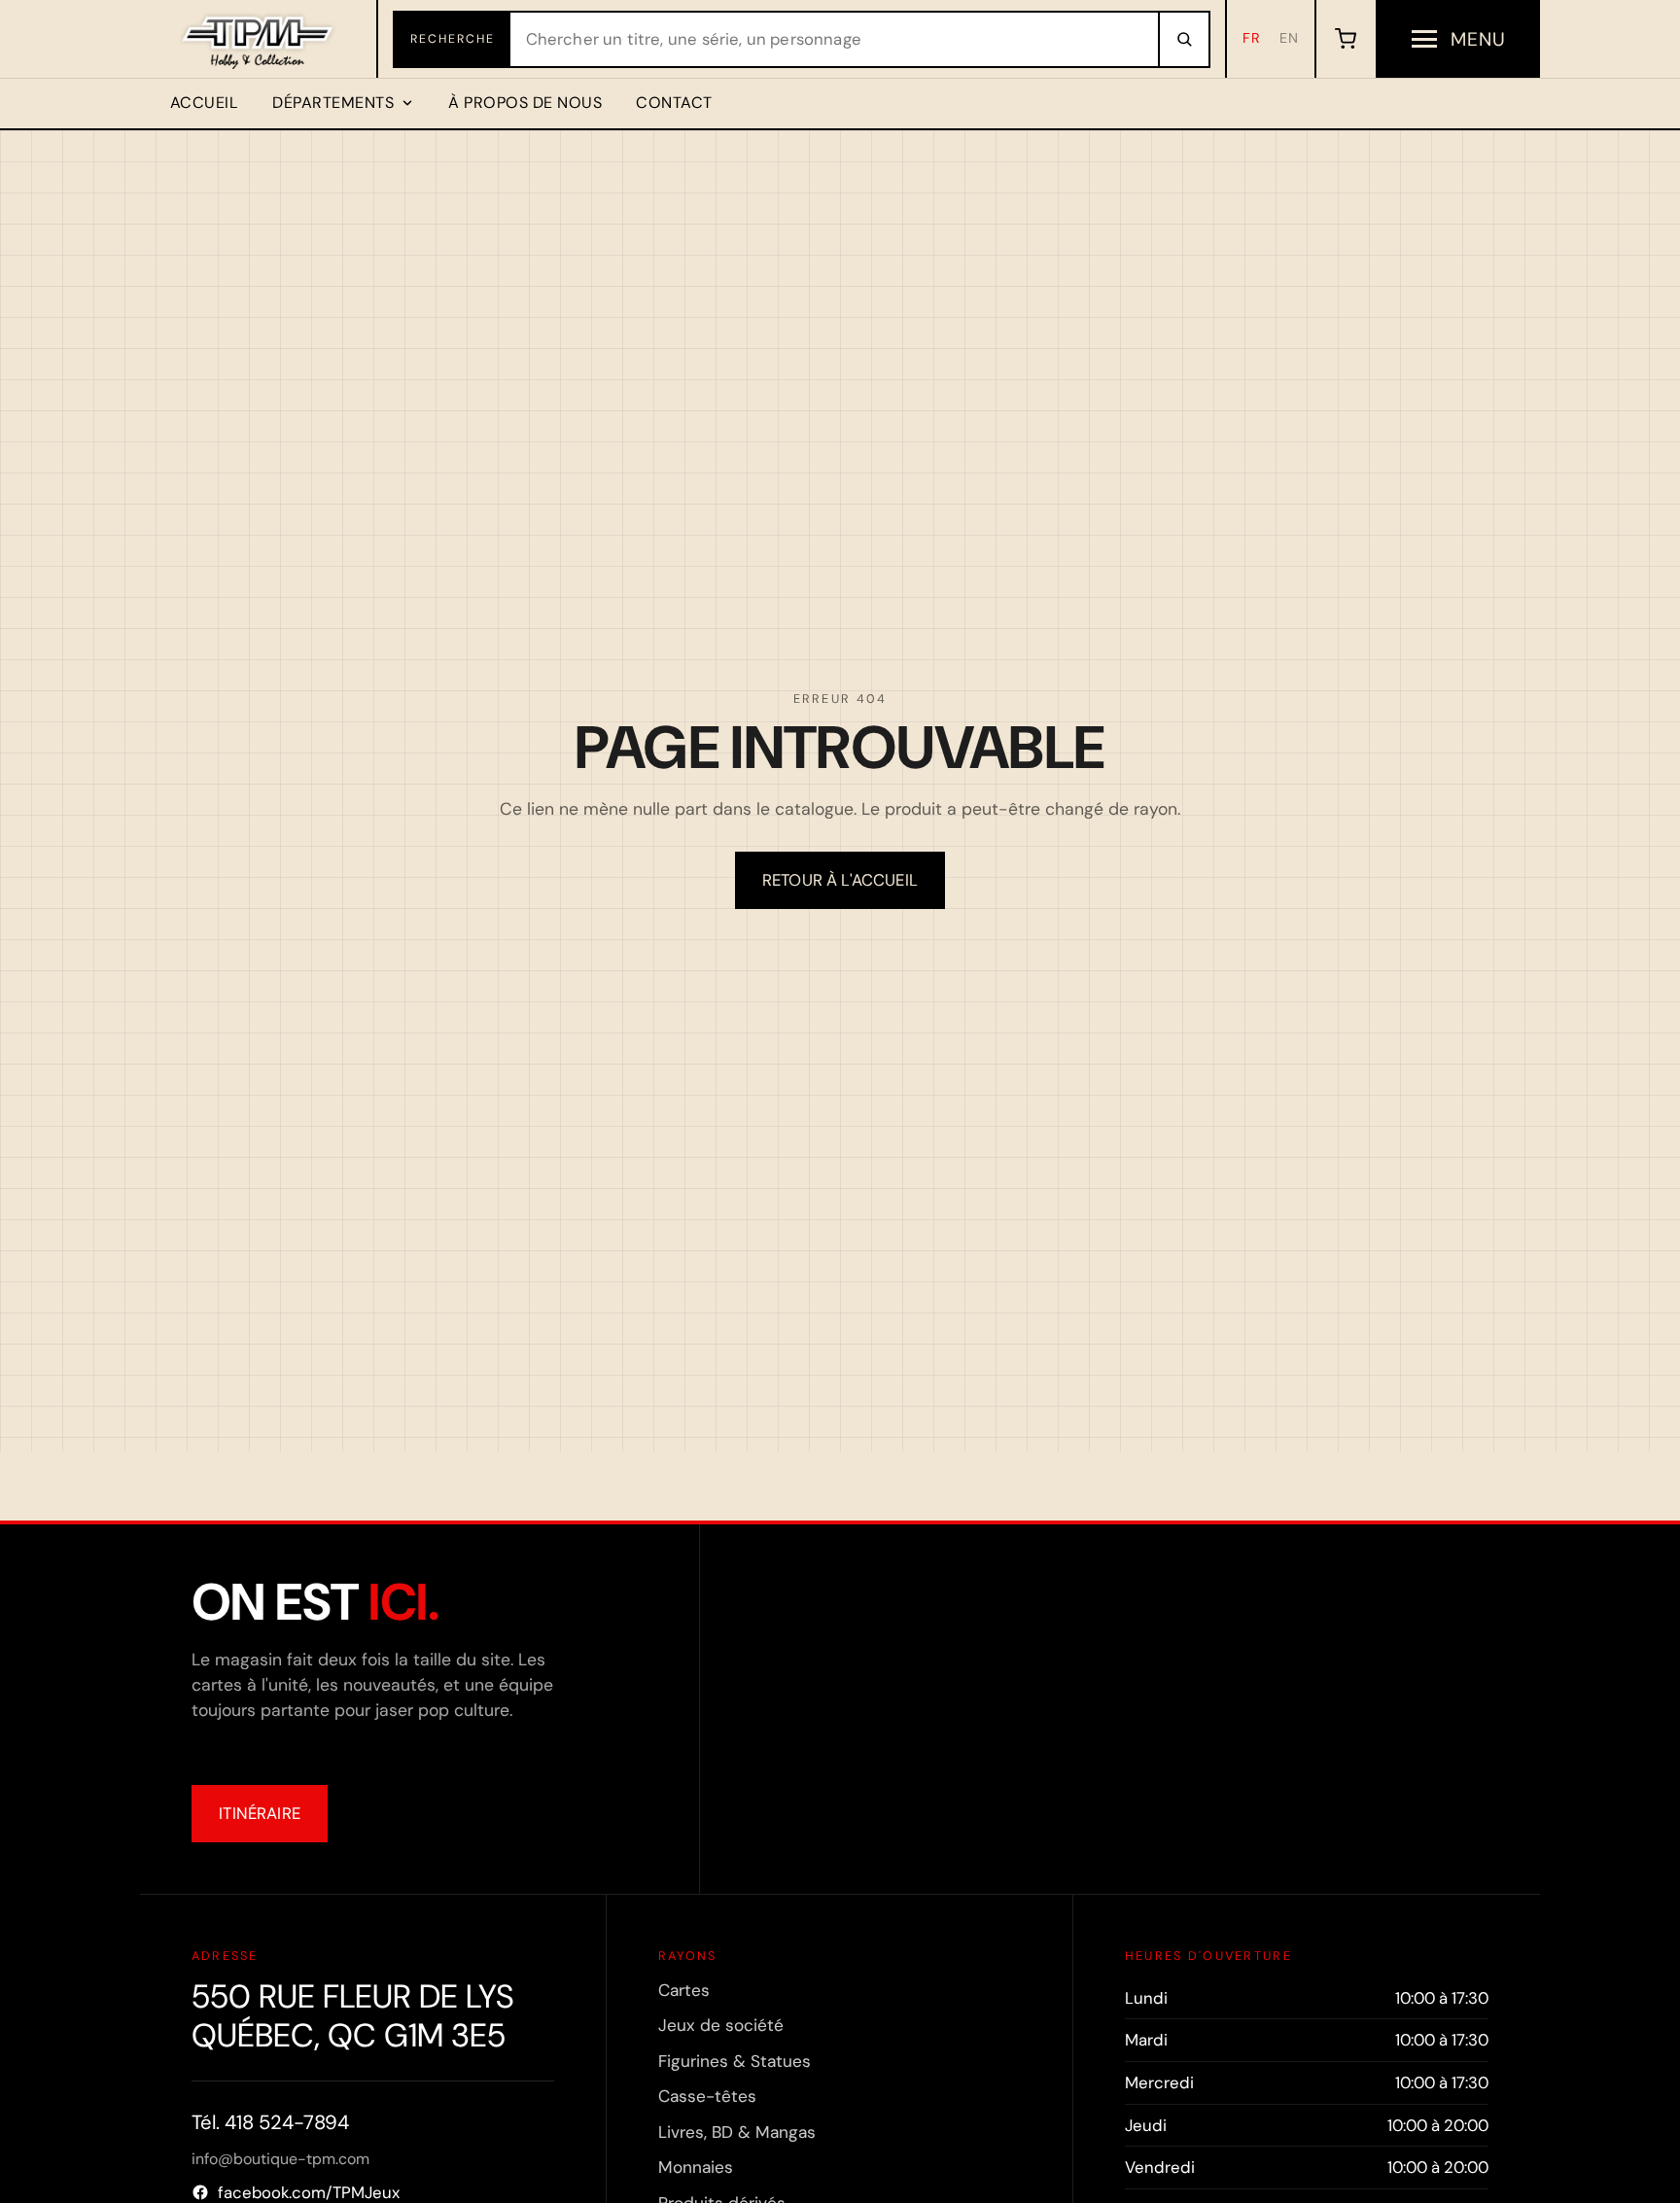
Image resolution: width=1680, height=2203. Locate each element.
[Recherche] (1183, 39)
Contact (674, 103)
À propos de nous (525, 103)
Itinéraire (260, 1813)
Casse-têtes (707, 2096)
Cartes (684, 1990)
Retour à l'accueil (840, 880)
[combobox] (834, 39)
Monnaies (696, 2167)
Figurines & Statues (735, 2061)
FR (1252, 38)
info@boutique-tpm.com (280, 2159)
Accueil (204, 103)
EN (1289, 38)
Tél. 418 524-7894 (270, 2122)
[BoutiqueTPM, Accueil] (259, 39)
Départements (333, 103)
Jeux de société (721, 2025)
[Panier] (1345, 39)
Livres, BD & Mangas (737, 2132)
